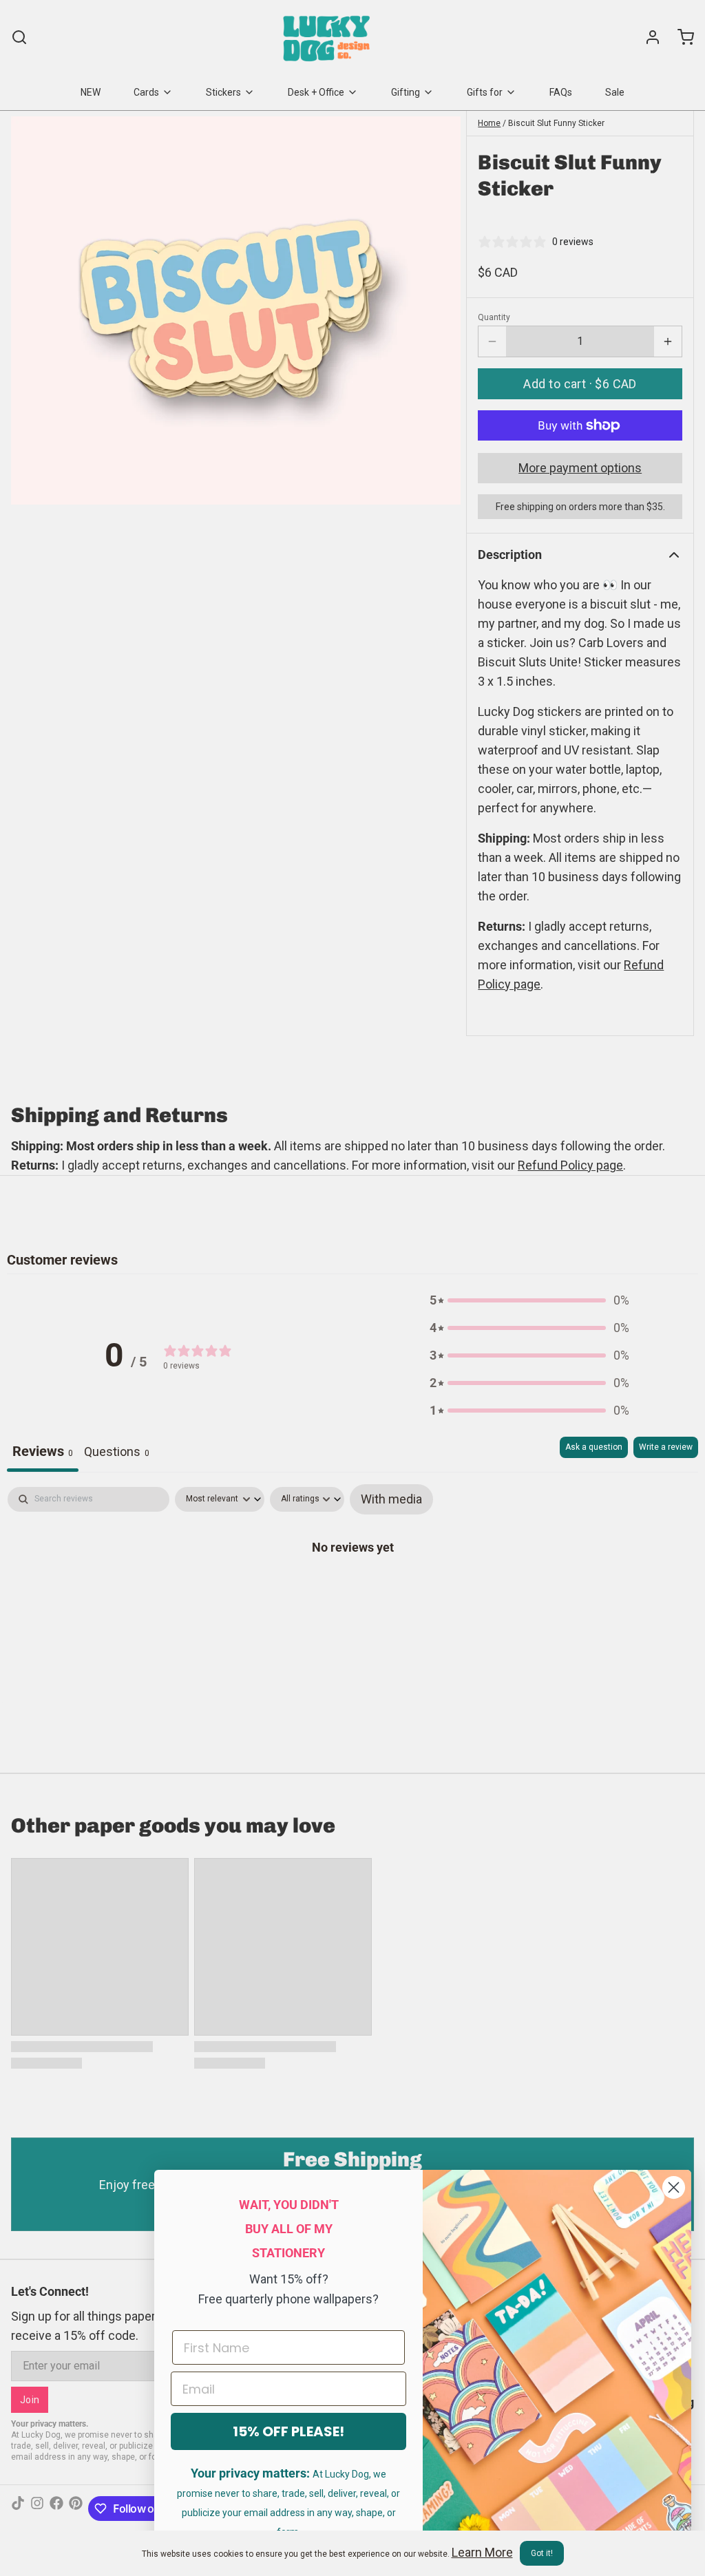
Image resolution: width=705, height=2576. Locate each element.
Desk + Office (316, 92)
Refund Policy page (570, 1165)
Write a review (666, 1447)
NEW (91, 92)
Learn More (482, 2552)
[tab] (117, 1454)
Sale (615, 92)
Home (489, 123)
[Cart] (680, 37)
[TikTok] (18, 2509)
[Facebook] (56, 2509)
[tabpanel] (352, 1590)
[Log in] (647, 37)
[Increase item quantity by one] (668, 341)
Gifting (406, 92)
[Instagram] (37, 2509)
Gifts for (485, 92)
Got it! (542, 2553)
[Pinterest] (76, 2509)
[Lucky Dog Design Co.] (328, 37)
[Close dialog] (674, 2187)
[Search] (19, 37)
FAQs (561, 92)
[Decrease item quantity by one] (492, 341)
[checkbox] (391, 1499)
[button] (580, 384)
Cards (146, 92)
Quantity (494, 317)
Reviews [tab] (43, 1451)
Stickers (223, 92)
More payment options (580, 468)
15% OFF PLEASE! (288, 2431)
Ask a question (594, 1447)
